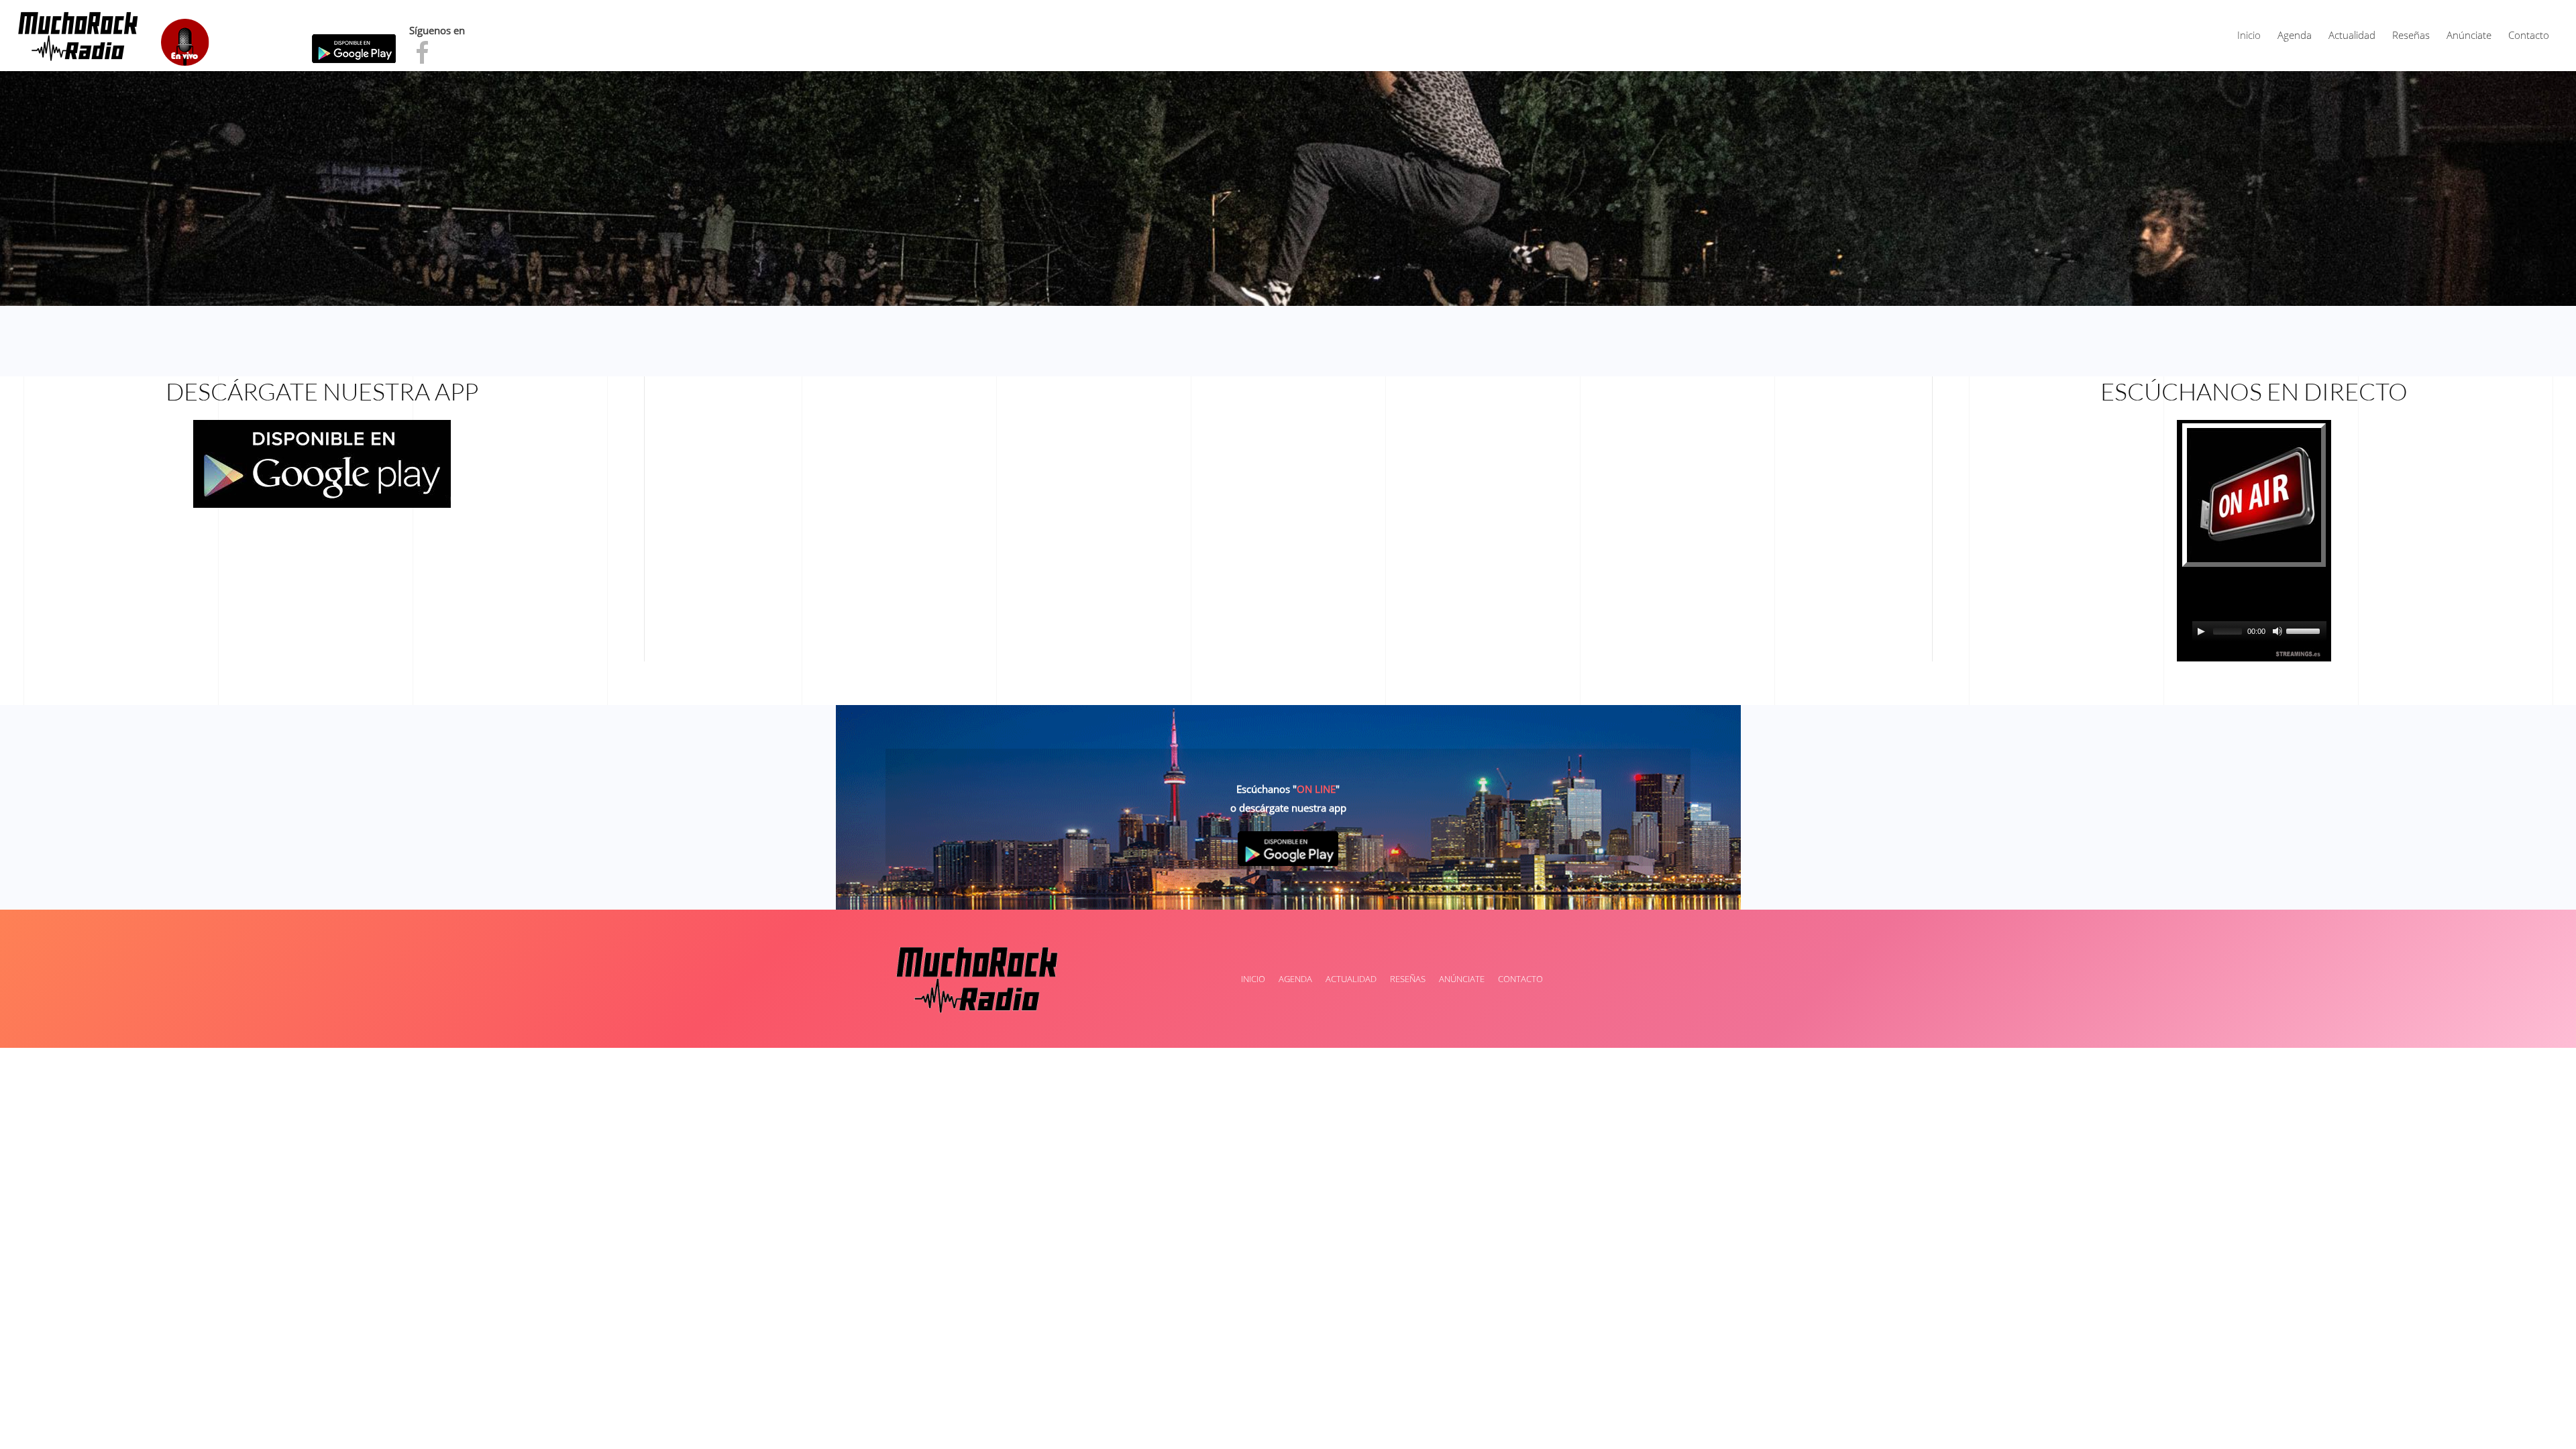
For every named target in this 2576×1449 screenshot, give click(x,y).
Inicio (2249, 35)
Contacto (2529, 35)
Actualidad (2352, 35)
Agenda (2295, 35)
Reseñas (2411, 35)
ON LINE (1316, 789)
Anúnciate (2469, 35)
